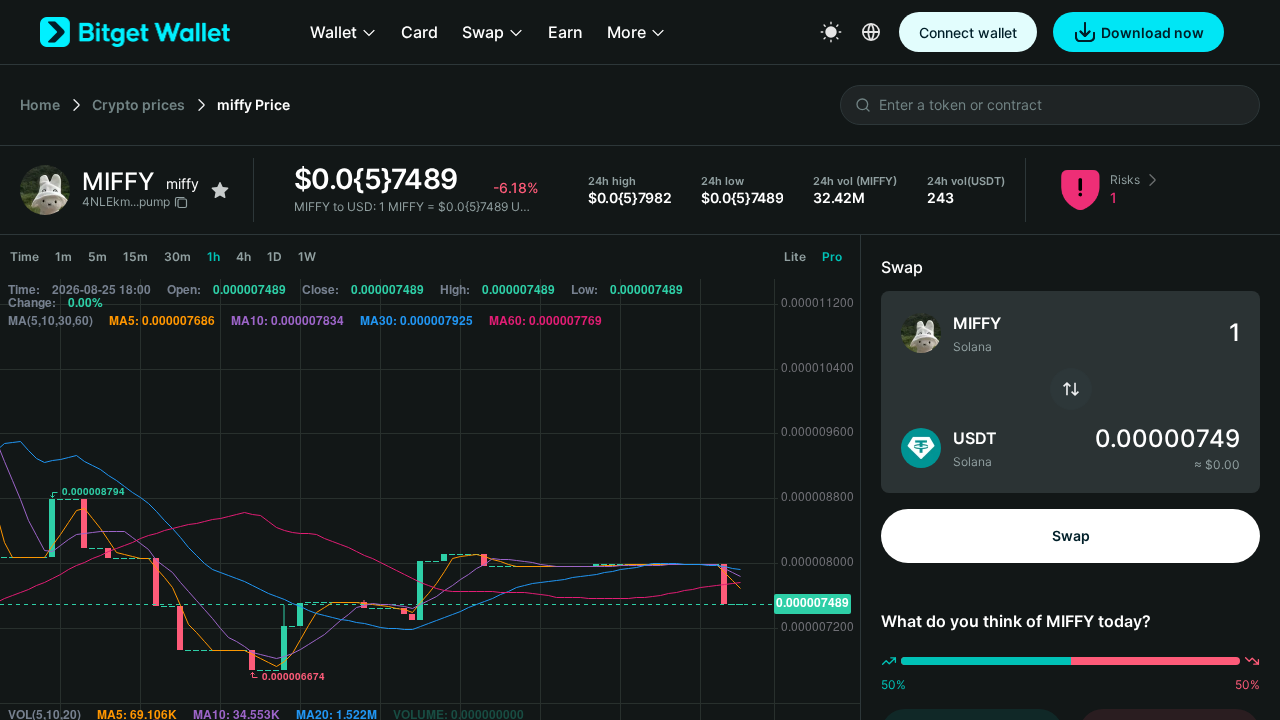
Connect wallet (968, 32)
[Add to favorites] (220, 190)
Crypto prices (138, 104)
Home (40, 104)
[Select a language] (871, 32)
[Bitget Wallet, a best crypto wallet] (135, 32)
